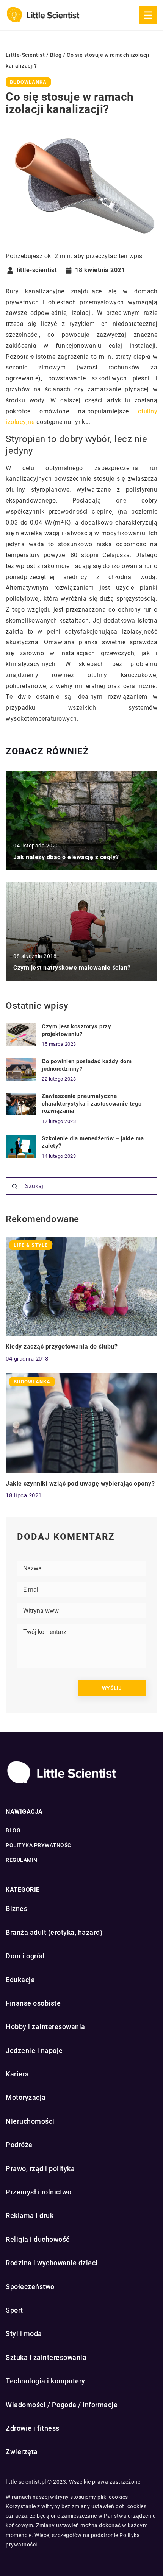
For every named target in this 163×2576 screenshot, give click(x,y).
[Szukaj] (15, 1187)
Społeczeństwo (30, 2287)
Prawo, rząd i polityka (40, 2169)
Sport (14, 2310)
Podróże (19, 2145)
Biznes (16, 1909)
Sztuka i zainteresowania (46, 2357)
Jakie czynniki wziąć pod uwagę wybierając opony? (80, 1483)
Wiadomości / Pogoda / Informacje (62, 2405)
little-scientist (37, 270)
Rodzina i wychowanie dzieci (52, 2263)
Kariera (17, 2074)
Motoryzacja (26, 2097)
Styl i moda (24, 2334)
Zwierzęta (22, 2452)
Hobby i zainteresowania (45, 2027)
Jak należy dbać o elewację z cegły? (66, 857)
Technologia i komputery (45, 2381)
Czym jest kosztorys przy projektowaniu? (76, 1030)
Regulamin (22, 1860)
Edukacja (20, 1980)
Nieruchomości (30, 2121)
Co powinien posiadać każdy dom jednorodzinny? (87, 1065)
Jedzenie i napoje (34, 2050)
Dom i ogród (25, 1956)
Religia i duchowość (38, 2239)
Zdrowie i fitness (33, 2428)
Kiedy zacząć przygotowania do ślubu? (62, 1346)
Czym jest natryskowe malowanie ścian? (72, 968)
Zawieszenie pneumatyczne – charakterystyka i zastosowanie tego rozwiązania (92, 1103)
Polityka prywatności (39, 1845)
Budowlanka (28, 82)
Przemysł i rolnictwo (38, 2192)
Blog (13, 1830)
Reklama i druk (30, 2215)
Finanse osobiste (33, 2003)
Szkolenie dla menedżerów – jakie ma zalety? (93, 1142)
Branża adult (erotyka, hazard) (54, 1932)
